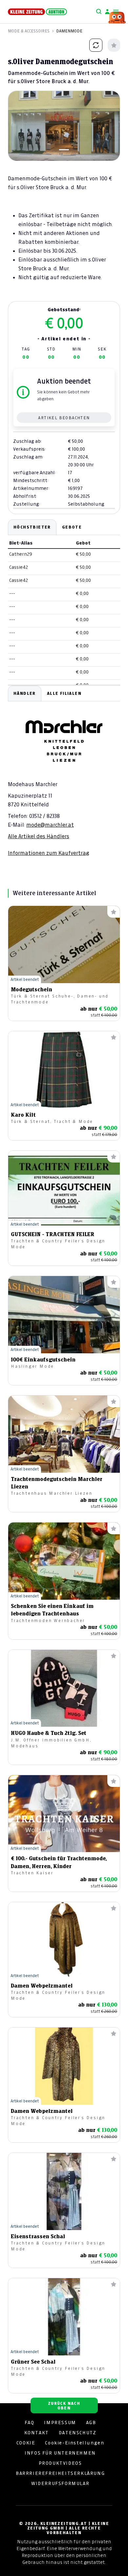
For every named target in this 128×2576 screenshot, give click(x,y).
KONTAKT (37, 2433)
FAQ (30, 2423)
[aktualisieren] (96, 45)
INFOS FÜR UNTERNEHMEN (60, 2453)
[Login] (107, 12)
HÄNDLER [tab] (25, 693)
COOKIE (26, 2443)
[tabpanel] (64, 771)
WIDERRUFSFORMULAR (60, 2483)
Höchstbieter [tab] (32, 527)
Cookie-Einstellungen (75, 2443)
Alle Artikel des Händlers (39, 836)
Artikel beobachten (64, 418)
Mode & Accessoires (29, 31)
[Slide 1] (64, 150)
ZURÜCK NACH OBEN (64, 2406)
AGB (91, 2423)
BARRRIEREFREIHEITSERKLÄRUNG (60, 2473)
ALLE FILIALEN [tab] (64, 693)
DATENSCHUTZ (78, 2433)
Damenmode (69, 31)
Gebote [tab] (72, 527)
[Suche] (99, 12)
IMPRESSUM (60, 2423)
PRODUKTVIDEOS (60, 2463)
